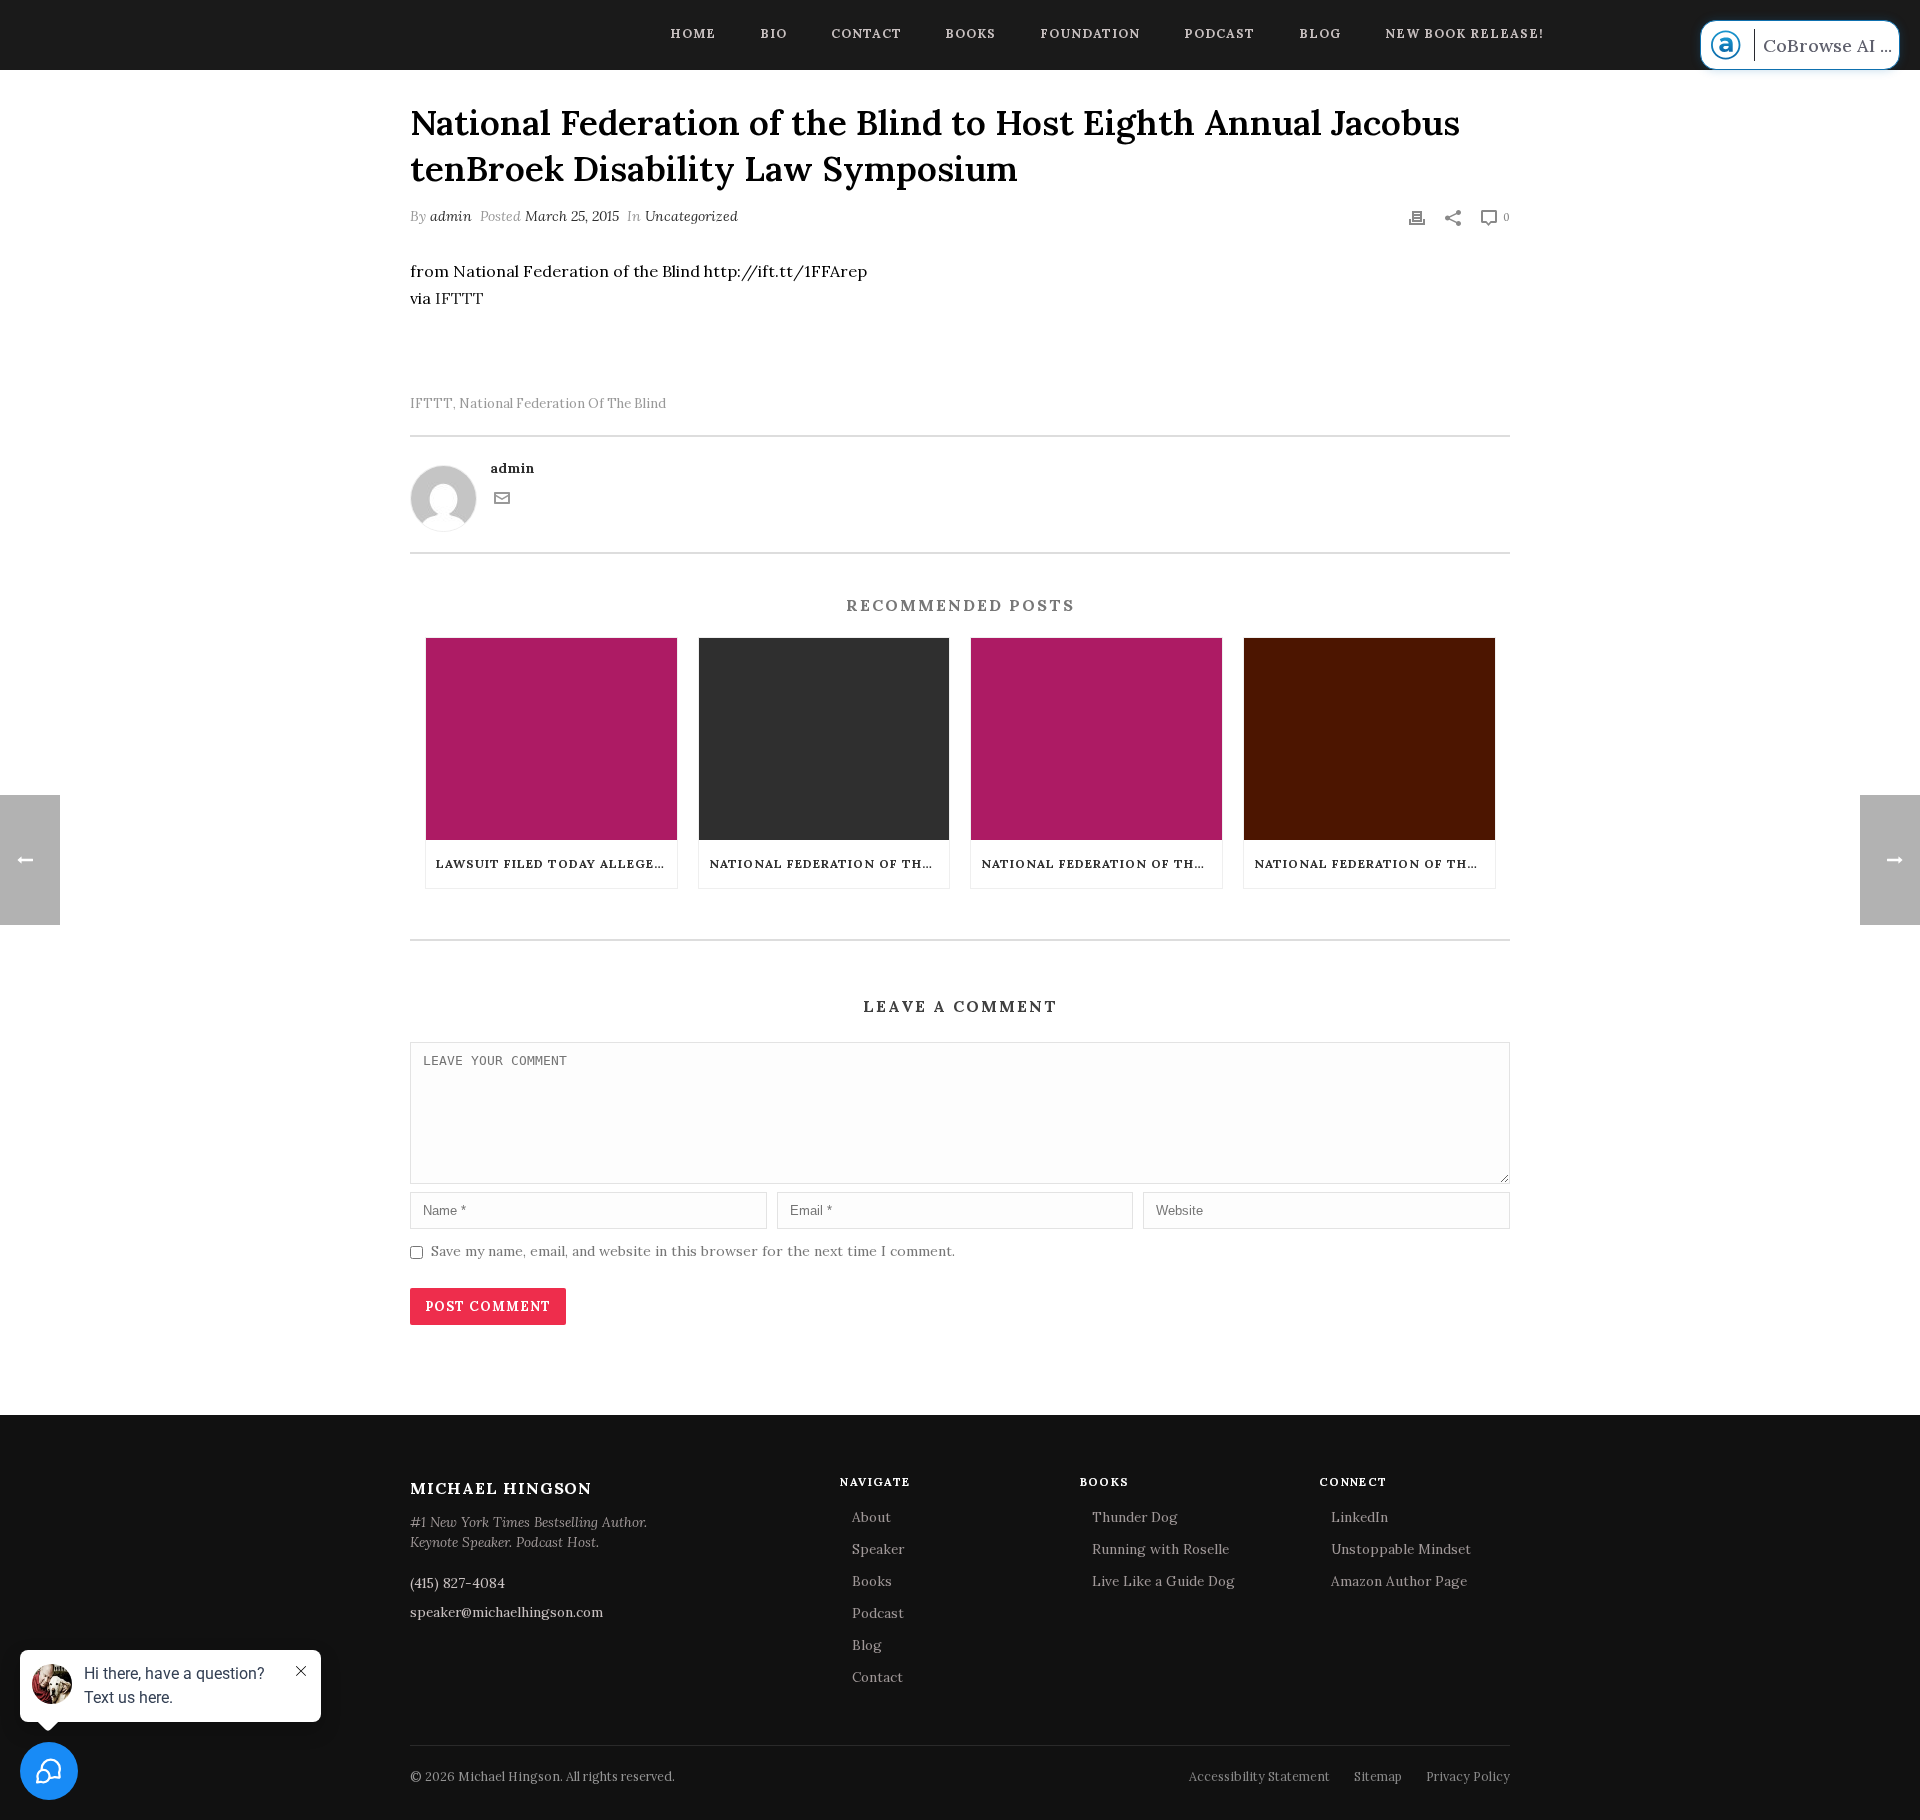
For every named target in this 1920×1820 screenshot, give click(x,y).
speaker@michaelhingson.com (506, 1612)
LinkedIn (1359, 1517)
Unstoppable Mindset (1401, 1549)
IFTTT (459, 298)
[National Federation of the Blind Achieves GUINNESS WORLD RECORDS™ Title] (1369, 738)
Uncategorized (691, 216)
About (871, 1517)
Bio (773, 33)
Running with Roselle (1160, 1549)
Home (693, 33)
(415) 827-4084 (457, 1583)
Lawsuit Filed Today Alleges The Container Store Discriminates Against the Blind (556, 863)
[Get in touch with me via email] (502, 501)
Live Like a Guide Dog (1163, 1581)
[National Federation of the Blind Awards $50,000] (1096, 738)
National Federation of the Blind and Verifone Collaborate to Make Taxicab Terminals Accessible (829, 863)
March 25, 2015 (572, 216)
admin (451, 216)
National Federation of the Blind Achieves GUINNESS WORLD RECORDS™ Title (1374, 863)
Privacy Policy (1468, 1776)
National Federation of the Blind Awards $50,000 (1101, 863)
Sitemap (1378, 1776)
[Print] (1417, 216)
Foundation (1090, 33)
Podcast (1219, 33)
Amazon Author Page (1399, 1581)
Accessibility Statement (1259, 1776)
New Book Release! (1464, 33)
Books (970, 33)
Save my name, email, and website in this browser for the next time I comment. (693, 1251)
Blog (1320, 33)
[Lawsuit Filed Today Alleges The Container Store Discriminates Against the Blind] (551, 738)
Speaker (878, 1549)
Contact (866, 33)
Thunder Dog (1135, 1517)
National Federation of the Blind (562, 403)
